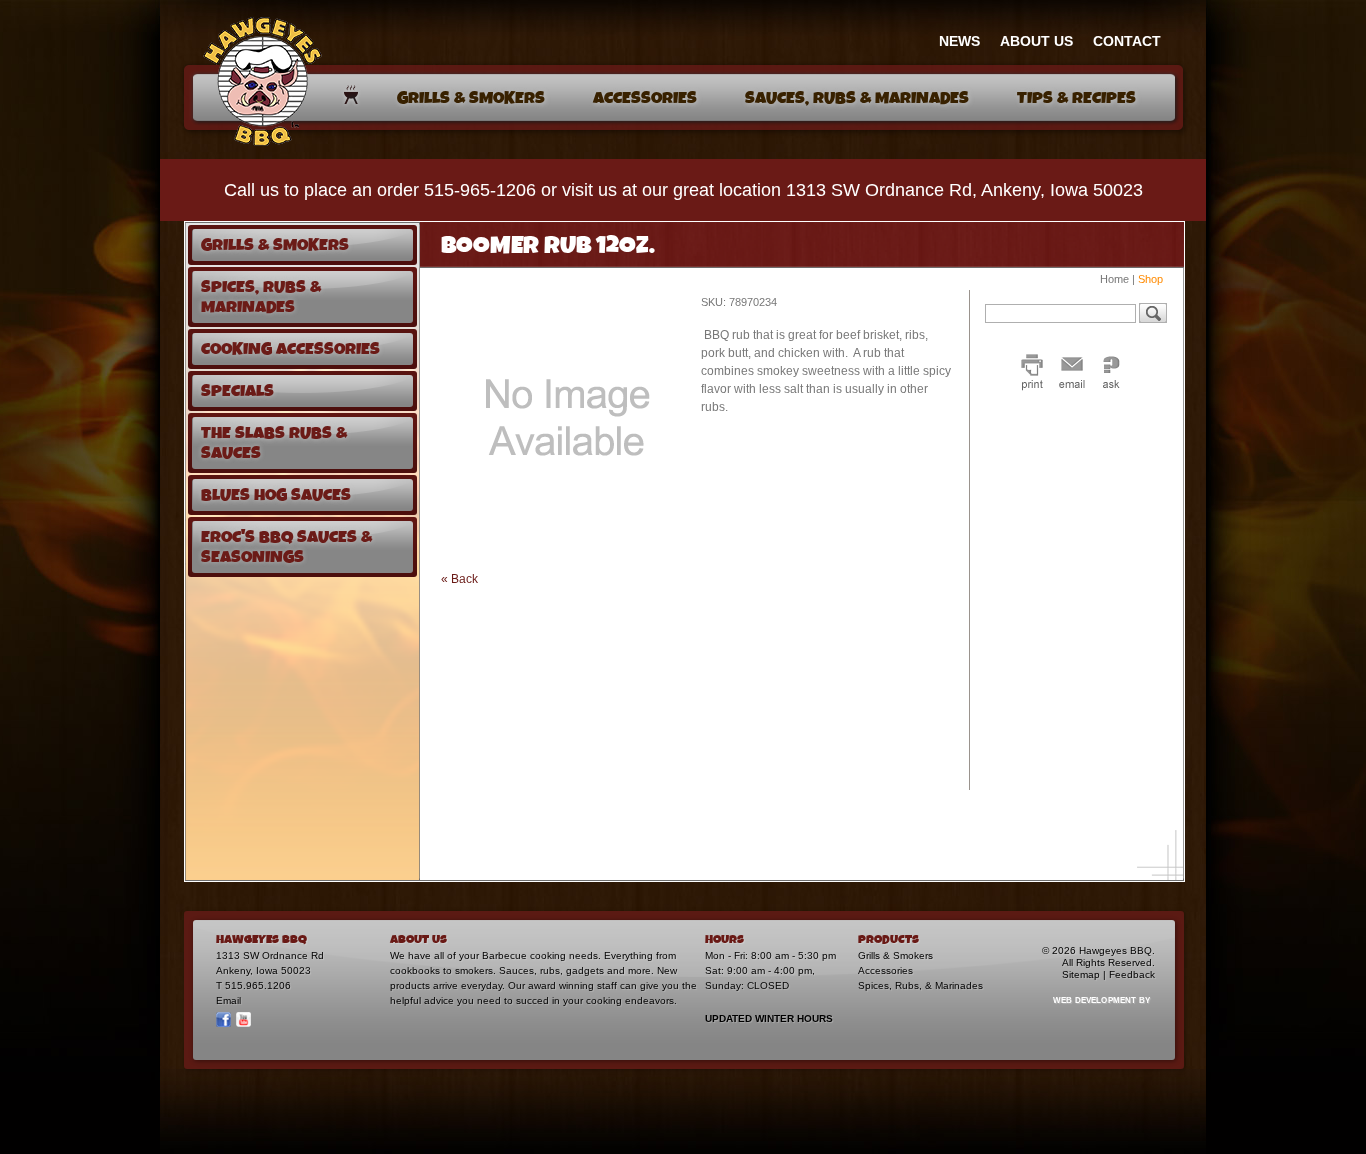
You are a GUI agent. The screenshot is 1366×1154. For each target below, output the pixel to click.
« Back (459, 579)
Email (228, 1000)
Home (1114, 279)
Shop (1150, 279)
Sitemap (1081, 974)
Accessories (885, 970)
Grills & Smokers (895, 955)
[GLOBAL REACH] (1090, 1013)
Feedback (1132, 974)
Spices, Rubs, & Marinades (920, 985)
